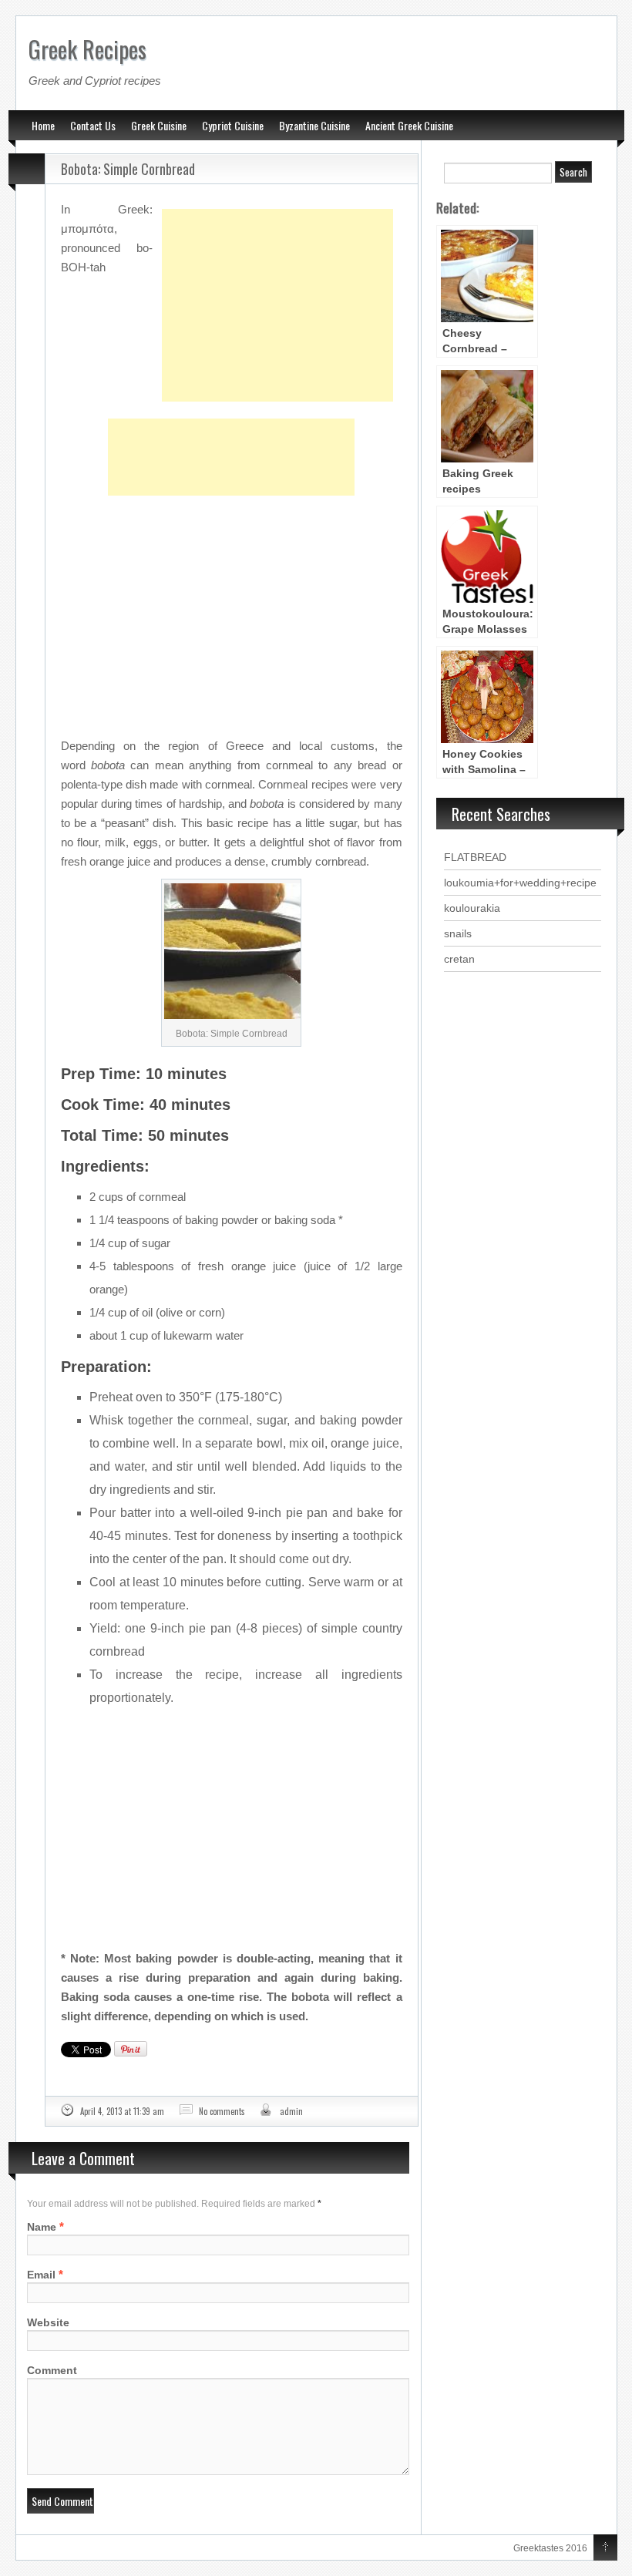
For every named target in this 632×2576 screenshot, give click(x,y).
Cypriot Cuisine (233, 125)
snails (458, 933)
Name (42, 2227)
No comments (222, 2111)
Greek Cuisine (159, 125)
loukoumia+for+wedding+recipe (520, 883)
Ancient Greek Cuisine (409, 125)
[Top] (605, 2548)
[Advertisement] (277, 267)
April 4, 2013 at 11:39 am (122, 2111)
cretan (459, 959)
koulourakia (472, 908)
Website (48, 2322)
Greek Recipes (87, 49)
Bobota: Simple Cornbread (128, 169)
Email (41, 2275)
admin (291, 2111)
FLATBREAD (475, 857)
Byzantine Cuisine (314, 125)
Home (43, 125)
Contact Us (93, 125)
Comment (52, 2370)
